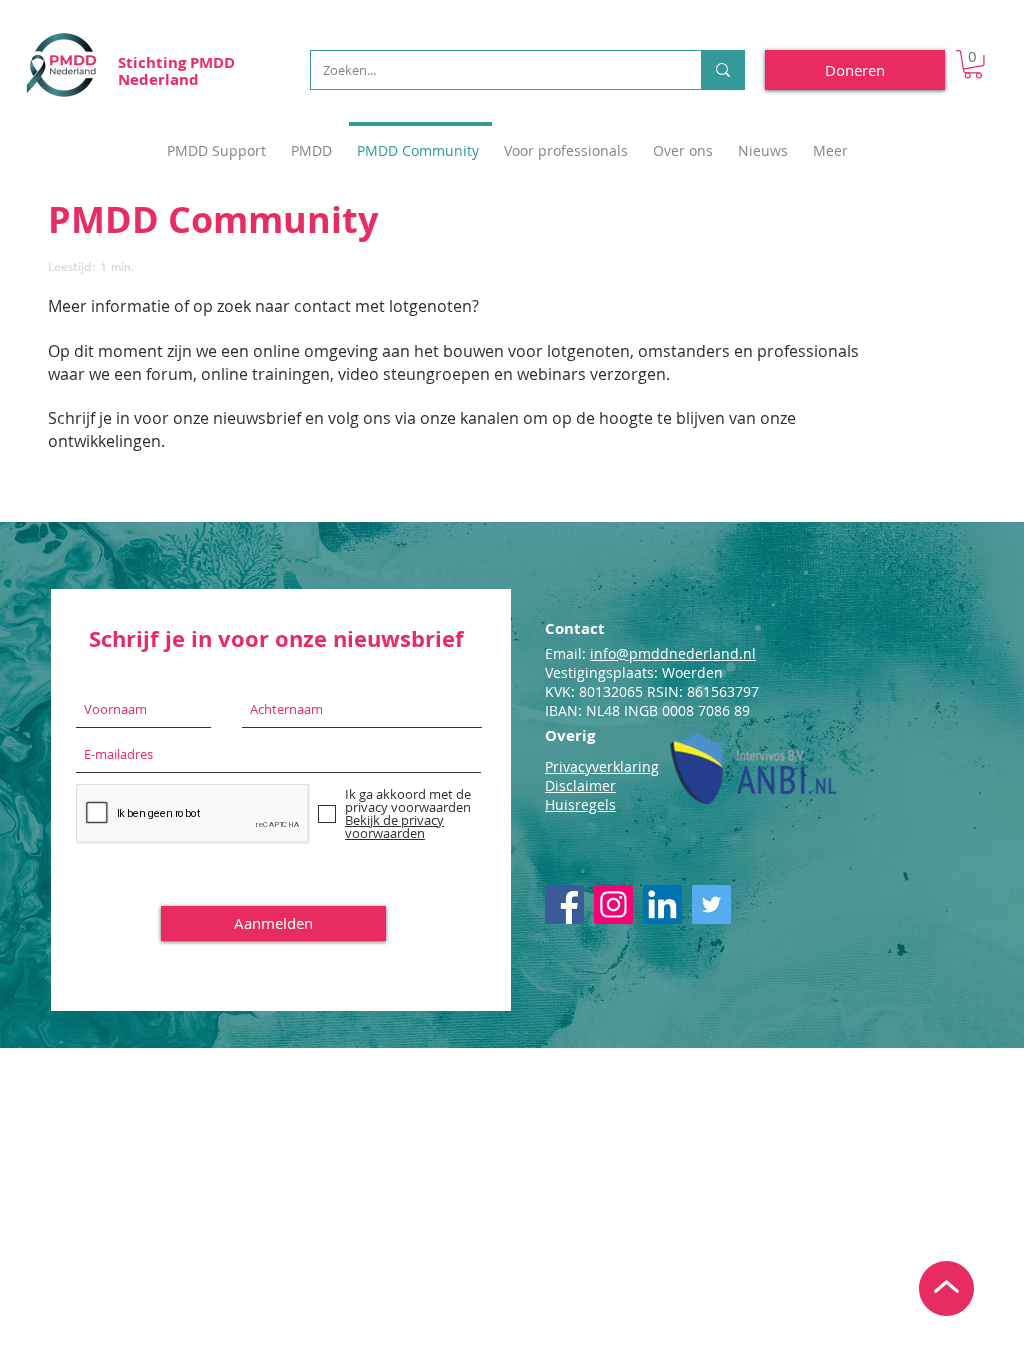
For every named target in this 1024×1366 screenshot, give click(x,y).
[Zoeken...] (722, 70)
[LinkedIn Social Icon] (662, 904)
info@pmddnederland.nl (673, 653)
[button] (973, 64)
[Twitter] (711, 904)
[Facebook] (564, 904)
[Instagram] (613, 904)
